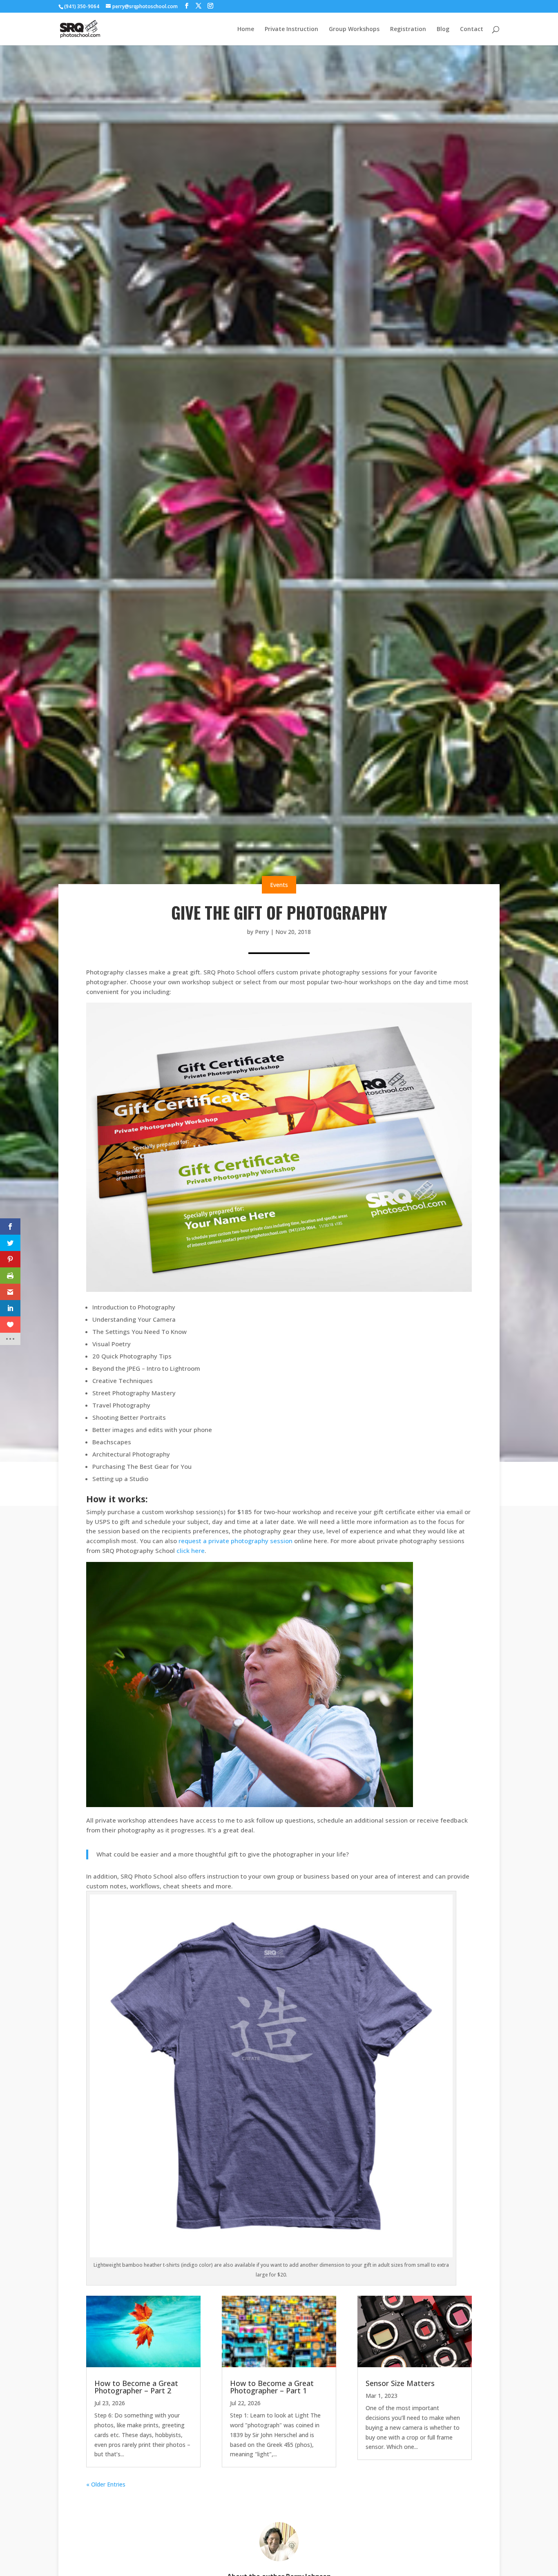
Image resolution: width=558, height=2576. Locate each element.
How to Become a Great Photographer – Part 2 (136, 2387)
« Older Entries (106, 2484)
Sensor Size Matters (400, 2383)
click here (191, 1551)
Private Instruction (291, 29)
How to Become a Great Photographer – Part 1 (272, 2387)
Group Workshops (354, 29)
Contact (472, 29)
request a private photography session (235, 1541)
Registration (408, 29)
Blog (443, 29)
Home (246, 29)
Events (279, 885)
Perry (262, 932)
